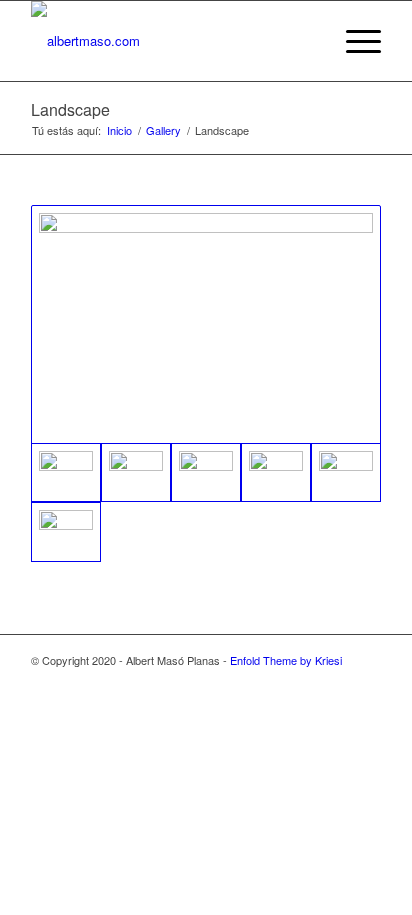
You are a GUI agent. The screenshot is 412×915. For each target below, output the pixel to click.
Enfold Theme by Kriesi (286, 660)
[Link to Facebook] (366, 681)
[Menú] (353, 41)
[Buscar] (306, 41)
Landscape (70, 109)
